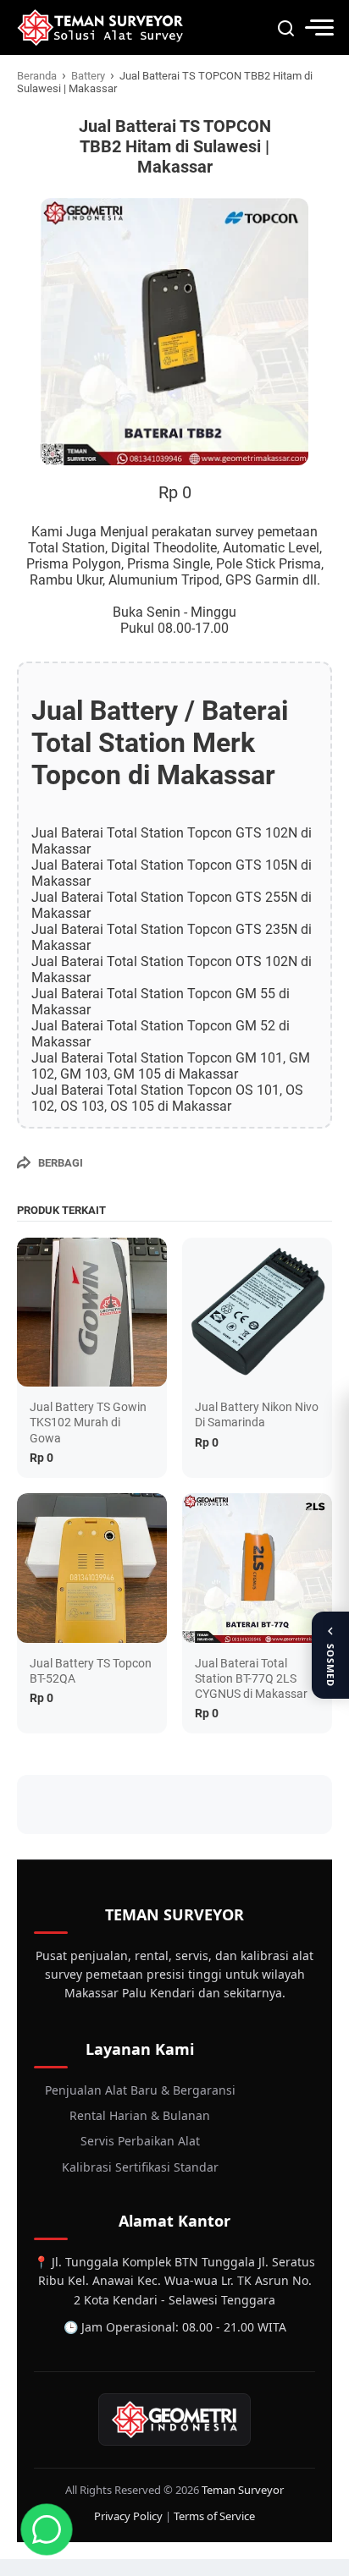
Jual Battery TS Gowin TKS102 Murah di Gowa (88, 1422)
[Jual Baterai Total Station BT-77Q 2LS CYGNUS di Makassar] (257, 1568)
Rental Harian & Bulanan (140, 2115)
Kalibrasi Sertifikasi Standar (140, 2167)
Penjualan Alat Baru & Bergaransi (140, 2090)
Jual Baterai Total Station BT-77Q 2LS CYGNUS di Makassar (251, 1678)
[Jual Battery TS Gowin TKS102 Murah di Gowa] (92, 1313)
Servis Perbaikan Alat (140, 2141)
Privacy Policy (128, 2516)
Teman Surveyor (243, 2490)
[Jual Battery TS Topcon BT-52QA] (92, 1568)
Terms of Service (214, 2516)
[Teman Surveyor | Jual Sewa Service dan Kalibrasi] (100, 27)
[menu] (319, 27)
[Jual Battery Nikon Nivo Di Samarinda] (257, 1313)
